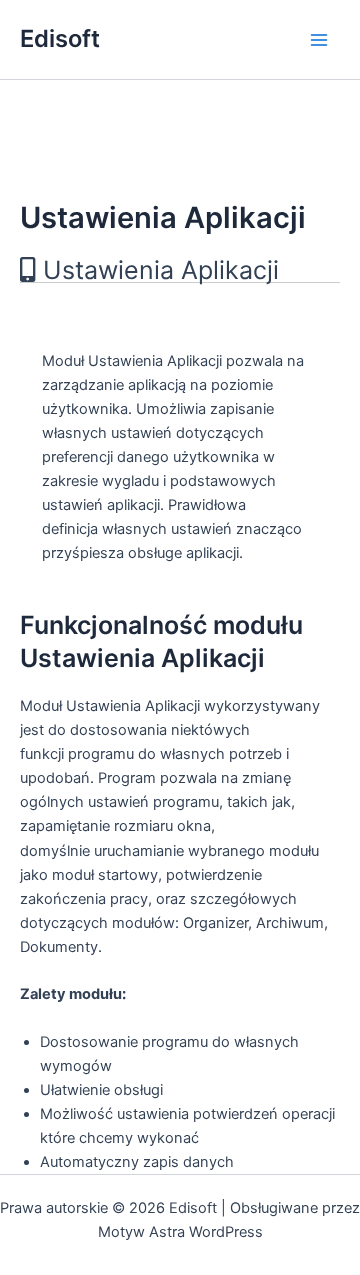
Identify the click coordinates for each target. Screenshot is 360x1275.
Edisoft (60, 38)
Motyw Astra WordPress (180, 1232)
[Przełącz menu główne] (319, 40)
